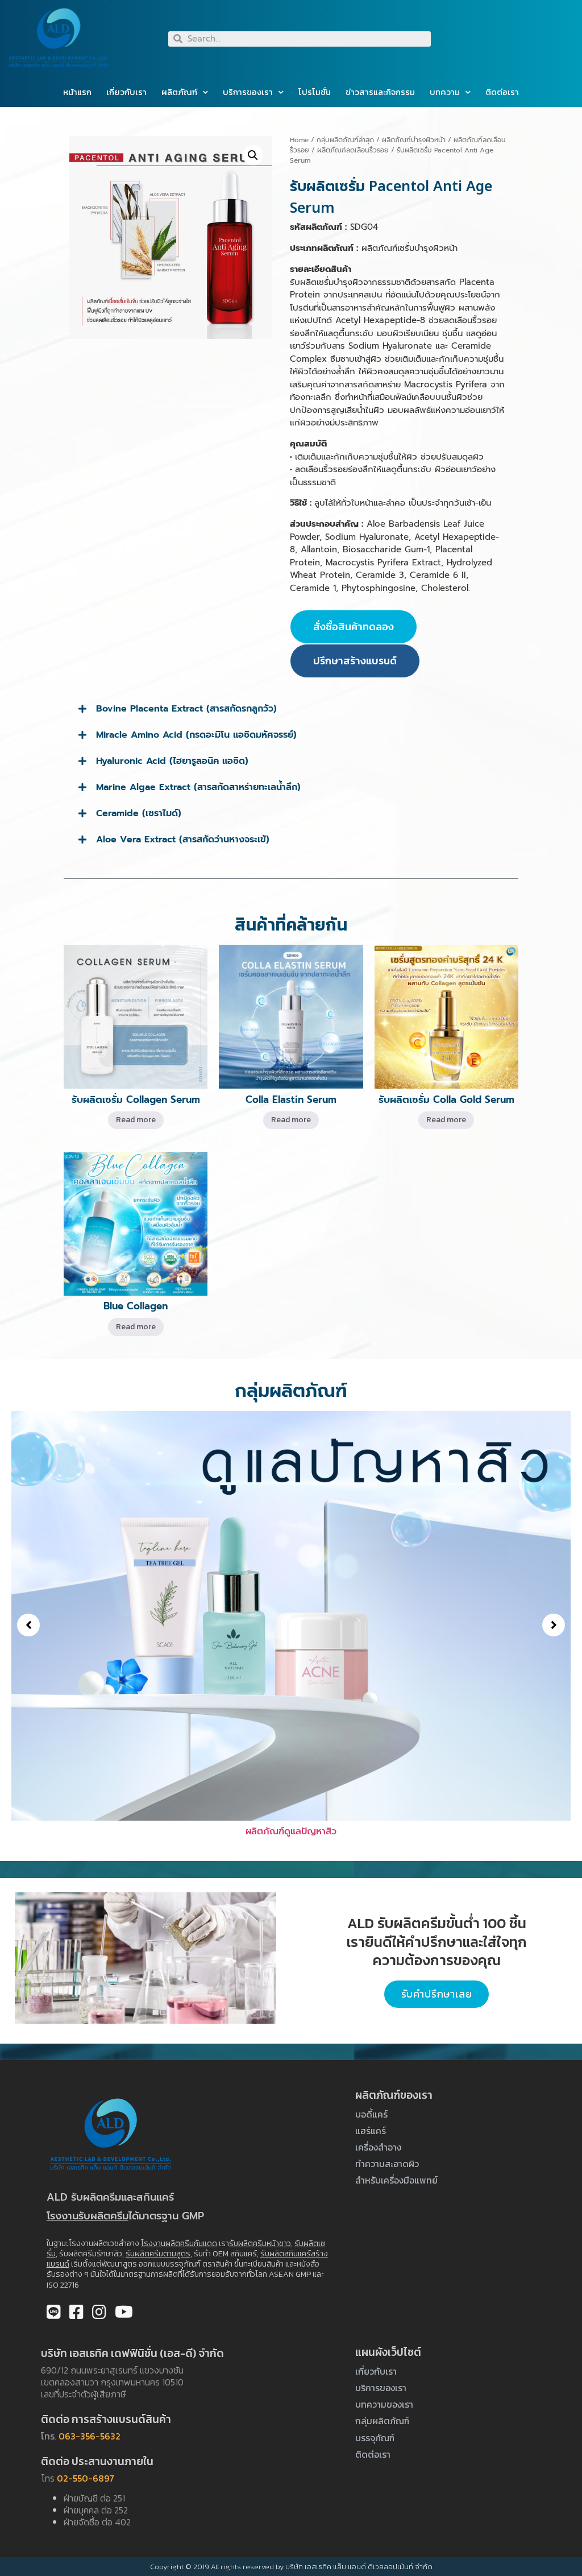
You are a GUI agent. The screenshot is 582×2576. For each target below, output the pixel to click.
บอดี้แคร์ (371, 2114)
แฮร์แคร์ (371, 2131)
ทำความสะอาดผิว (387, 2164)
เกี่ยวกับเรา (126, 92)
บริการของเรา (248, 92)
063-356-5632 (90, 2436)
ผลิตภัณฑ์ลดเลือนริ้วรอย (353, 150)
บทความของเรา (384, 2404)
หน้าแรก (77, 92)
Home (299, 140)
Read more (136, 1120)
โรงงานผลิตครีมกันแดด (179, 2244)
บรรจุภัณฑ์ (375, 2438)
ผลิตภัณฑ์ (179, 92)
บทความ (445, 92)
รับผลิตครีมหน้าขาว (260, 2244)
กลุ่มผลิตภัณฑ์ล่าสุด (345, 140)
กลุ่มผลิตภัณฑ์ (382, 2421)
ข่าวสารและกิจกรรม (380, 92)
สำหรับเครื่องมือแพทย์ (396, 2180)
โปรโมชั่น (315, 92)
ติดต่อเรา (502, 92)
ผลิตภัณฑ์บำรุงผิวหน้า (414, 140)
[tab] (291, 709)
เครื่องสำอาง (378, 2147)
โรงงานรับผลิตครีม (88, 2216)
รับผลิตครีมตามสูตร (158, 2254)
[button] (28, 1625)
